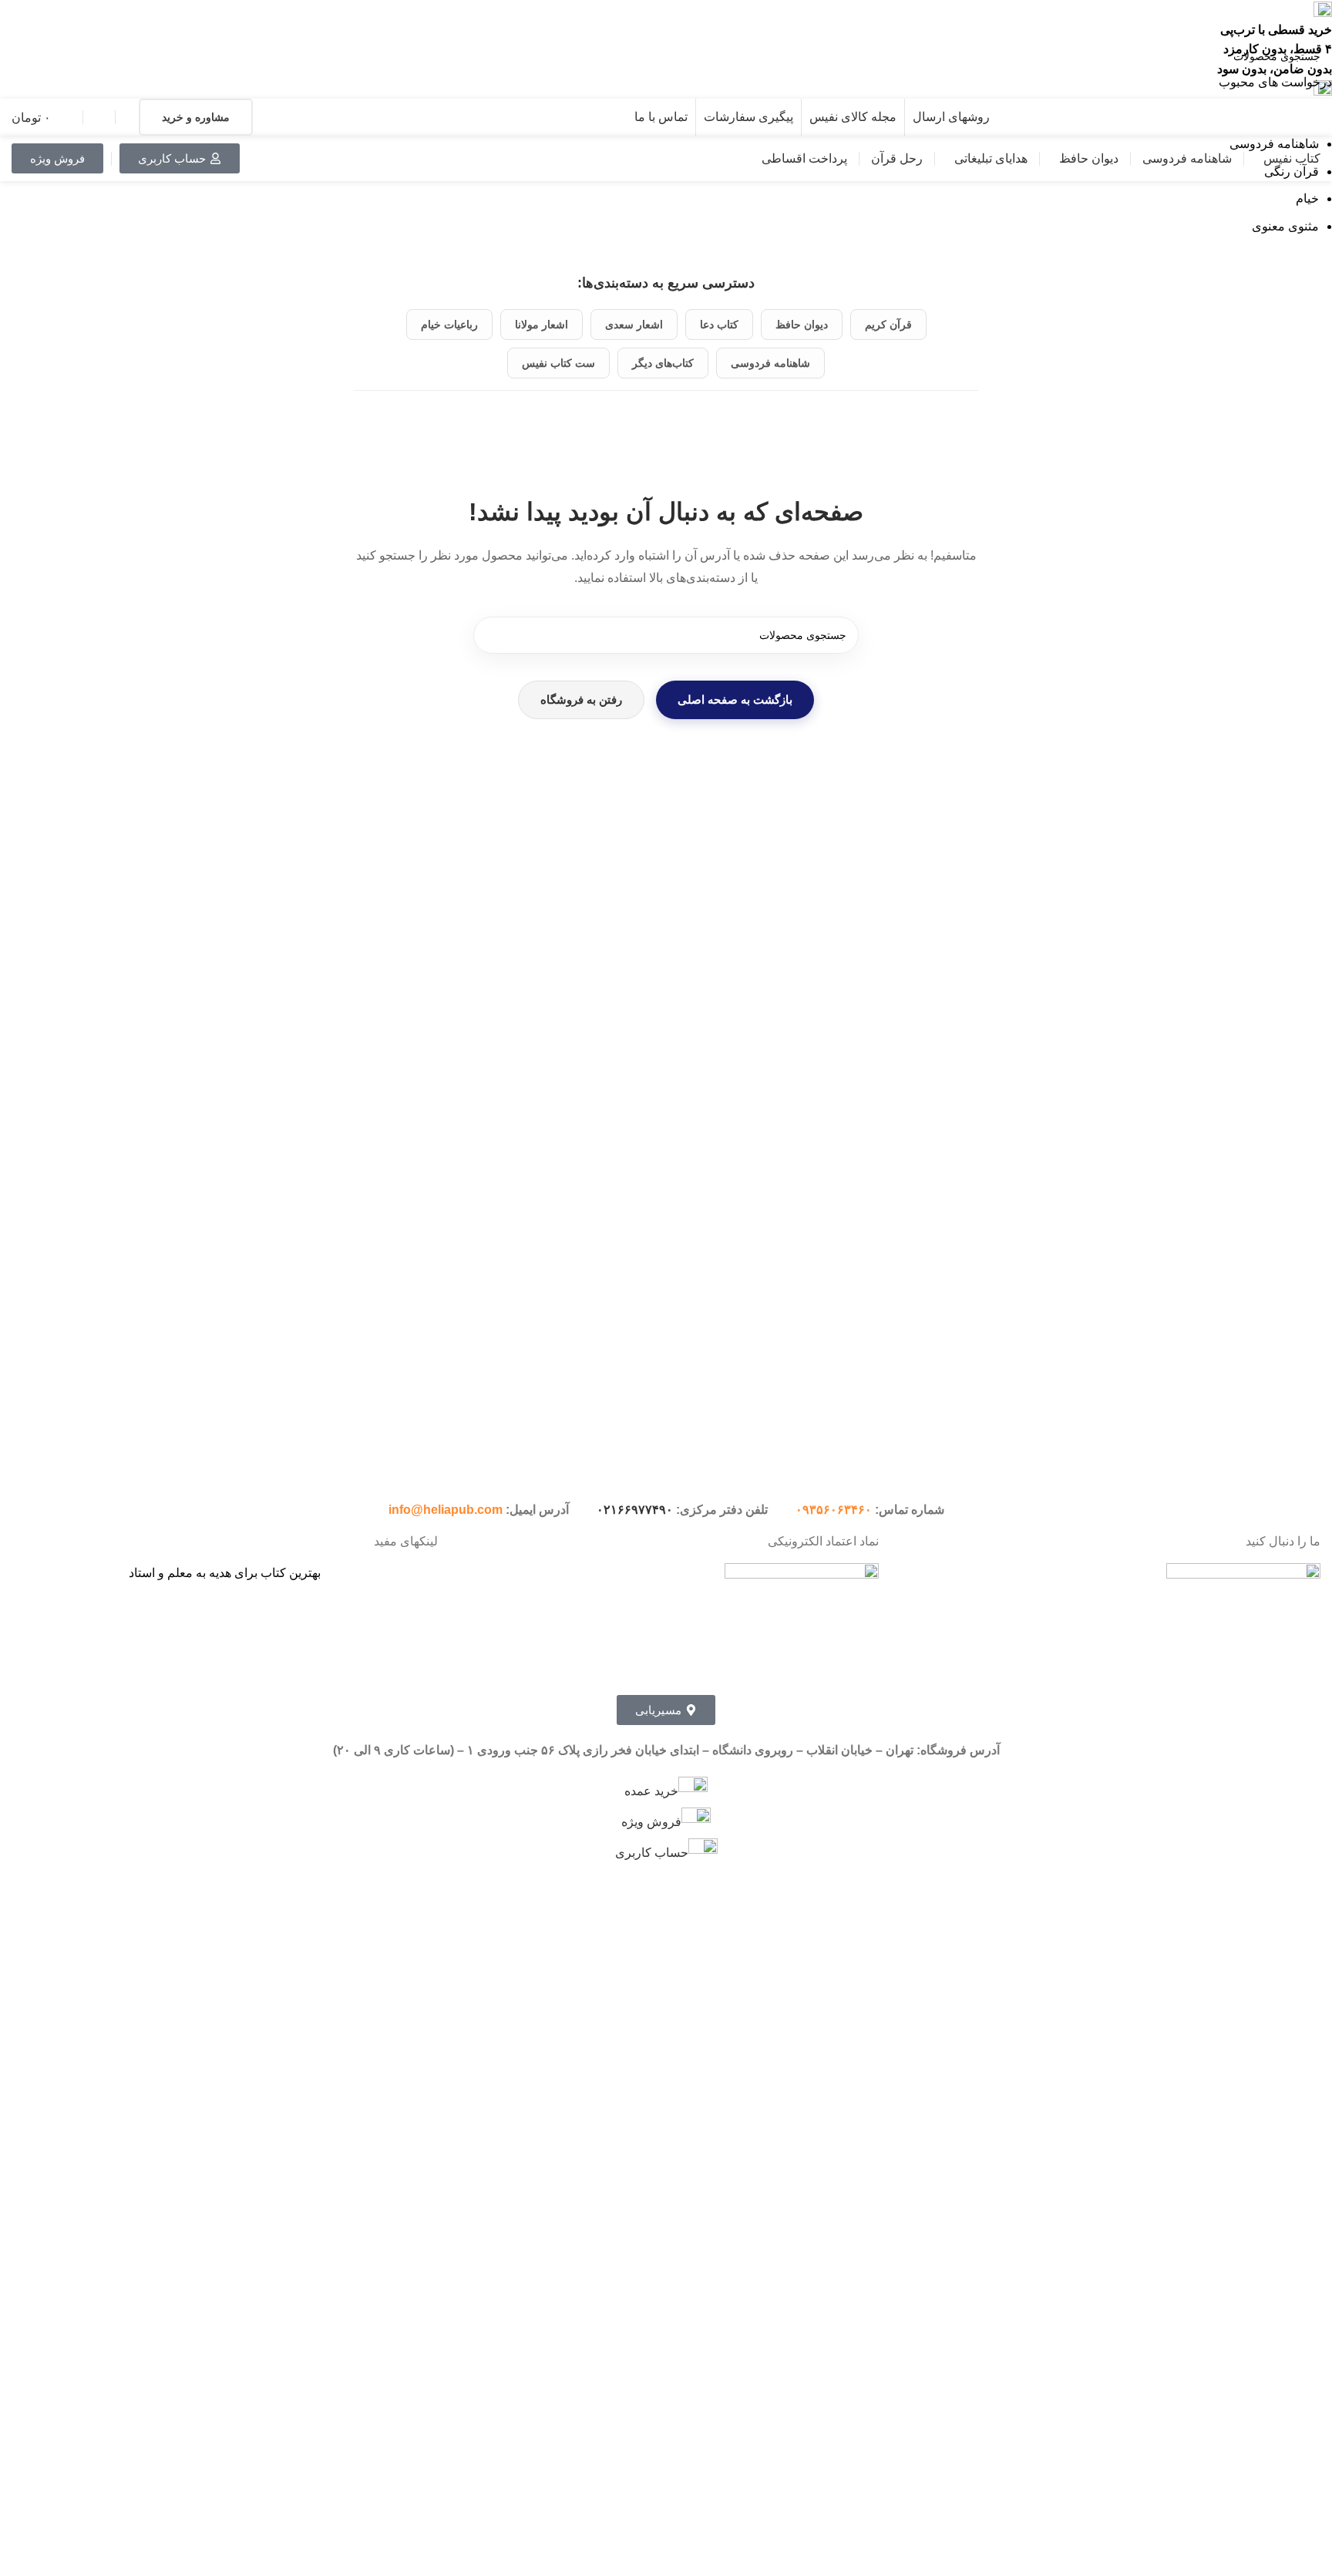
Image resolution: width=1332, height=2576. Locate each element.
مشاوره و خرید (196, 117)
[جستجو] (492, 635)
